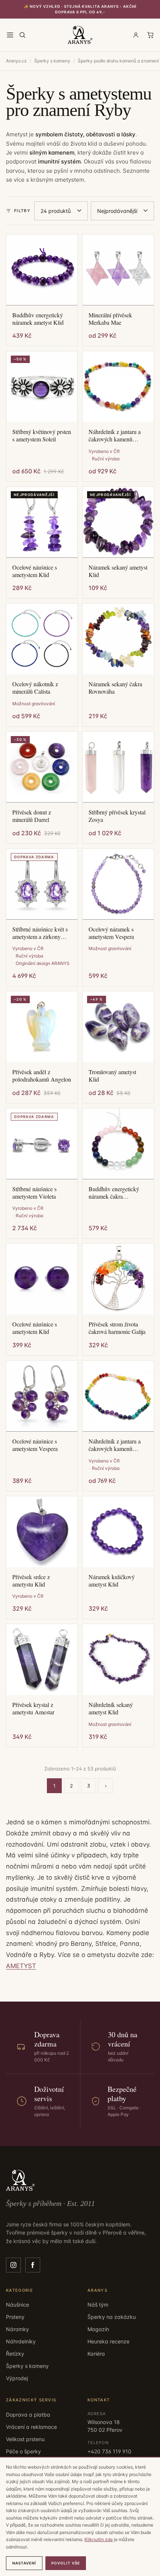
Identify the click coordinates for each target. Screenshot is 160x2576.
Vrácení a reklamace (31, 2427)
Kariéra (96, 2354)
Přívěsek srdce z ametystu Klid (31, 1581)
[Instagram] (13, 2265)
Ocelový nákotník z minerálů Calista (35, 688)
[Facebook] (33, 2265)
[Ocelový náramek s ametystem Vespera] (118, 884)
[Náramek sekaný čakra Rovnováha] (118, 639)
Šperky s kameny (52, 61)
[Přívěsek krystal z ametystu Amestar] (42, 1660)
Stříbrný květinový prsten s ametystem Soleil (42, 435)
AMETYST (21, 1966)
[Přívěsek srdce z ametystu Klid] (42, 1532)
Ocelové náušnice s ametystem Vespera (35, 1445)
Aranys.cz (16, 61)
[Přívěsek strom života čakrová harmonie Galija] (118, 1279)
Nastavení (24, 2563)
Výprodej (17, 2378)
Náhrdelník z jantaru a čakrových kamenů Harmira (115, 1445)
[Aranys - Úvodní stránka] (80, 35)
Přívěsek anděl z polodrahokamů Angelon (42, 1076)
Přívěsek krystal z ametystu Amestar (33, 1708)
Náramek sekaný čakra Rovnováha (115, 688)
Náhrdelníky (21, 2341)
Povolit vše (66, 2563)
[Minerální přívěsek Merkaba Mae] (118, 270)
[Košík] (150, 35)
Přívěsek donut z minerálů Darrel (32, 816)
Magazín (98, 2329)
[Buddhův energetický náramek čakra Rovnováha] (118, 1144)
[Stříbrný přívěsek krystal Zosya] (118, 767)
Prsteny (15, 2317)
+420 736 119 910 (109, 2451)
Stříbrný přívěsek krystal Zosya (117, 816)
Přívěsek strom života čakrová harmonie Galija (117, 1328)
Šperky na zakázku (112, 2317)
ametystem (69, 180)
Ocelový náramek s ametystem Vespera (111, 933)
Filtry (22, 211)
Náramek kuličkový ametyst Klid (112, 1581)
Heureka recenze (108, 2341)
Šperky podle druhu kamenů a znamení (118, 61)
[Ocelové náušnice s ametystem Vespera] (42, 1396)
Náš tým (98, 2305)
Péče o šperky (23, 2451)
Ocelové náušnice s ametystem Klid (35, 571)
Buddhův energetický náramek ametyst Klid (38, 319)
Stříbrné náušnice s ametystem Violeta (34, 1193)
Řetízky (15, 2354)
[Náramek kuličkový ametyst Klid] (118, 1532)
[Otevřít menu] (10, 35)
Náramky (17, 2329)
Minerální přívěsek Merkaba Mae (110, 319)
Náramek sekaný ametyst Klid (118, 571)
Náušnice (17, 2305)
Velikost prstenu (25, 2439)
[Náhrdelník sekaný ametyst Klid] (118, 1660)
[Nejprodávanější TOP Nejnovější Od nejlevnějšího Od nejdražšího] (122, 211)
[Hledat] (22, 35)
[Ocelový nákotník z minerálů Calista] (42, 639)
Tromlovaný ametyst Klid (112, 1076)
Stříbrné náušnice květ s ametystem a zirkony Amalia (40, 933)
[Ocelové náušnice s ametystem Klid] (42, 1279)
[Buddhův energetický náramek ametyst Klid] (42, 270)
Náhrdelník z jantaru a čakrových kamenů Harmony (115, 435)
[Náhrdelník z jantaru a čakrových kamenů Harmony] (118, 387)
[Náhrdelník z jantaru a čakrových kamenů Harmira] (118, 1396)
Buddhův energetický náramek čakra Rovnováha (114, 1193)
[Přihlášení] (136, 35)
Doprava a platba (28, 2415)
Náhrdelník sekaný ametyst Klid (111, 1708)
